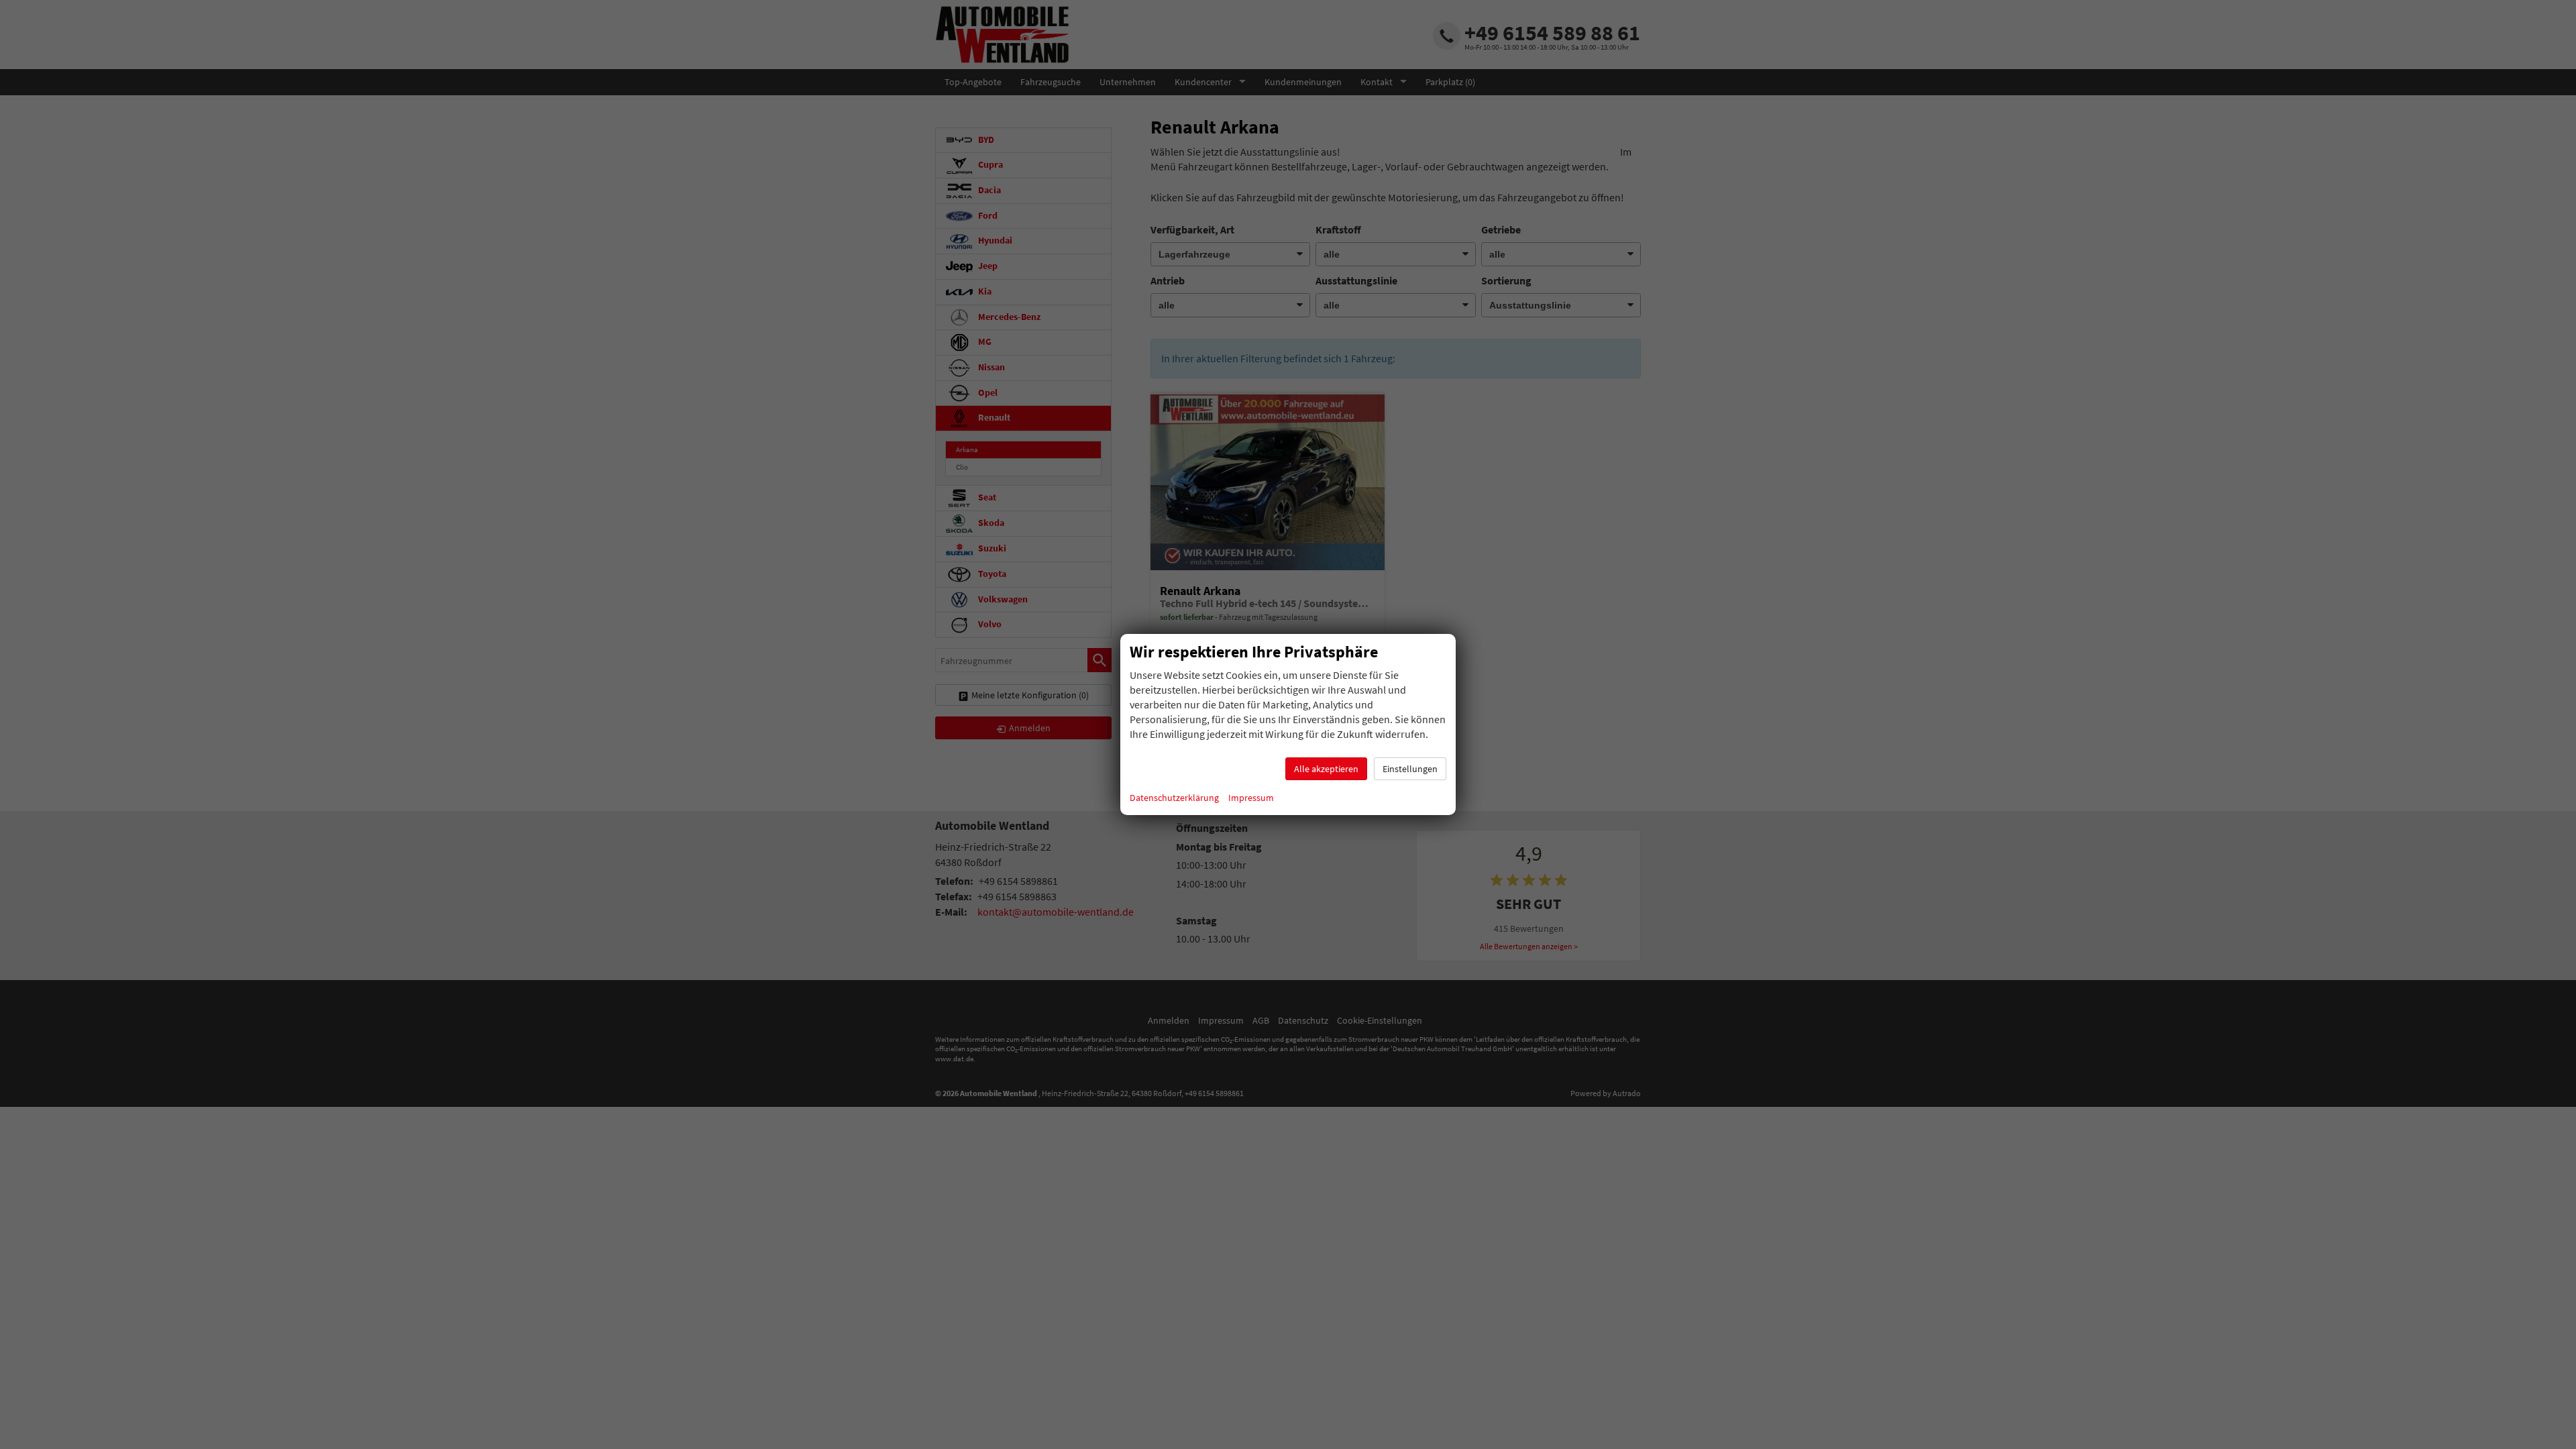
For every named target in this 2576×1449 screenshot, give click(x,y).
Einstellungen (1410, 769)
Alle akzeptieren (1326, 769)
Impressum (1251, 798)
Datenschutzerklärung (1174, 798)
